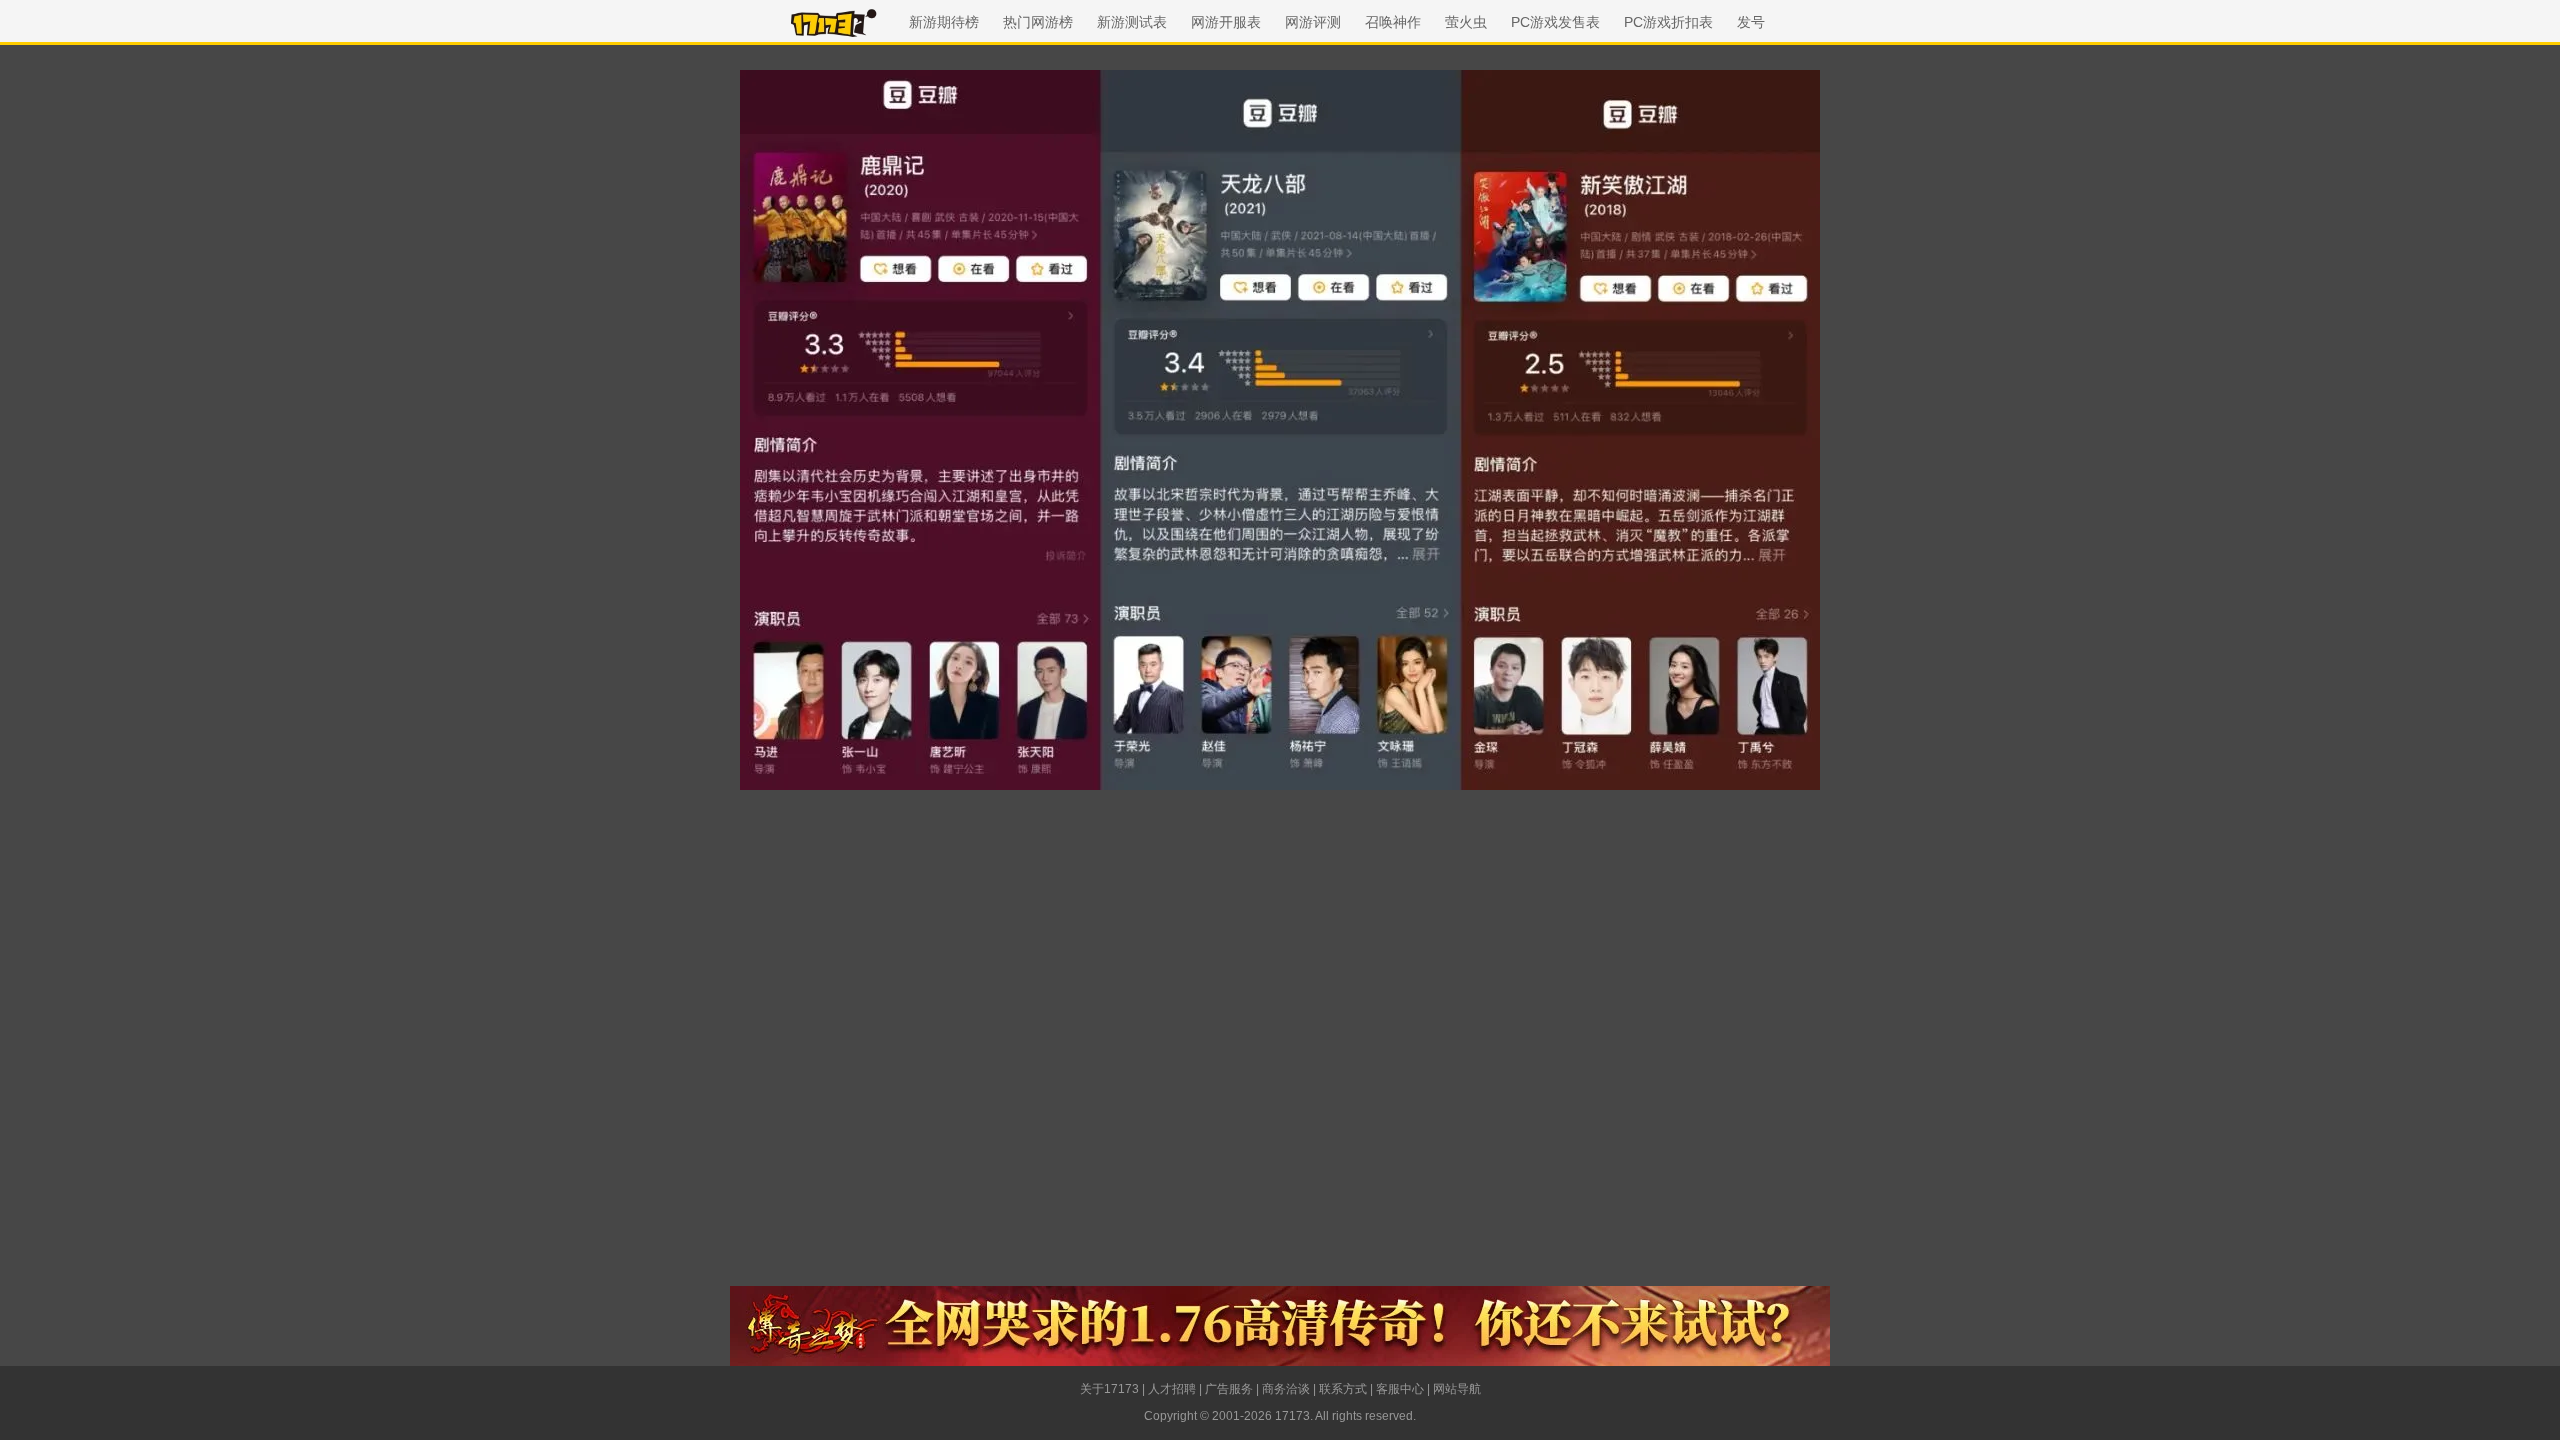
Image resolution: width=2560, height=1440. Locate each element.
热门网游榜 (1038, 22)
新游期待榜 (944, 22)
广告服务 (1229, 1389)
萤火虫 (1466, 22)
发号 (1751, 22)
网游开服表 (1226, 22)
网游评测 (1313, 22)
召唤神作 (1393, 22)
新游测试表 (1132, 22)
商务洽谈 (1286, 1389)
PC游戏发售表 (1555, 22)
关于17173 (1109, 1389)
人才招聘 (1172, 1389)
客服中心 (1400, 1389)
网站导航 (1457, 1389)
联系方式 (1343, 1389)
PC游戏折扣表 (1668, 22)
